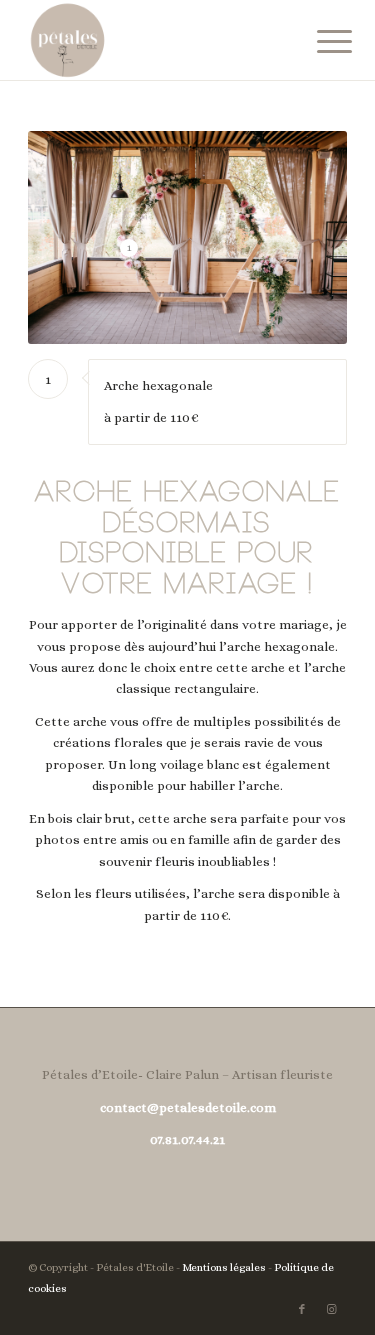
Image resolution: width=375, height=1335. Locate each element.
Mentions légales (224, 1267)
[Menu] (319, 42)
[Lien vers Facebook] (302, 1310)
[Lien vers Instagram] (332, 1310)
